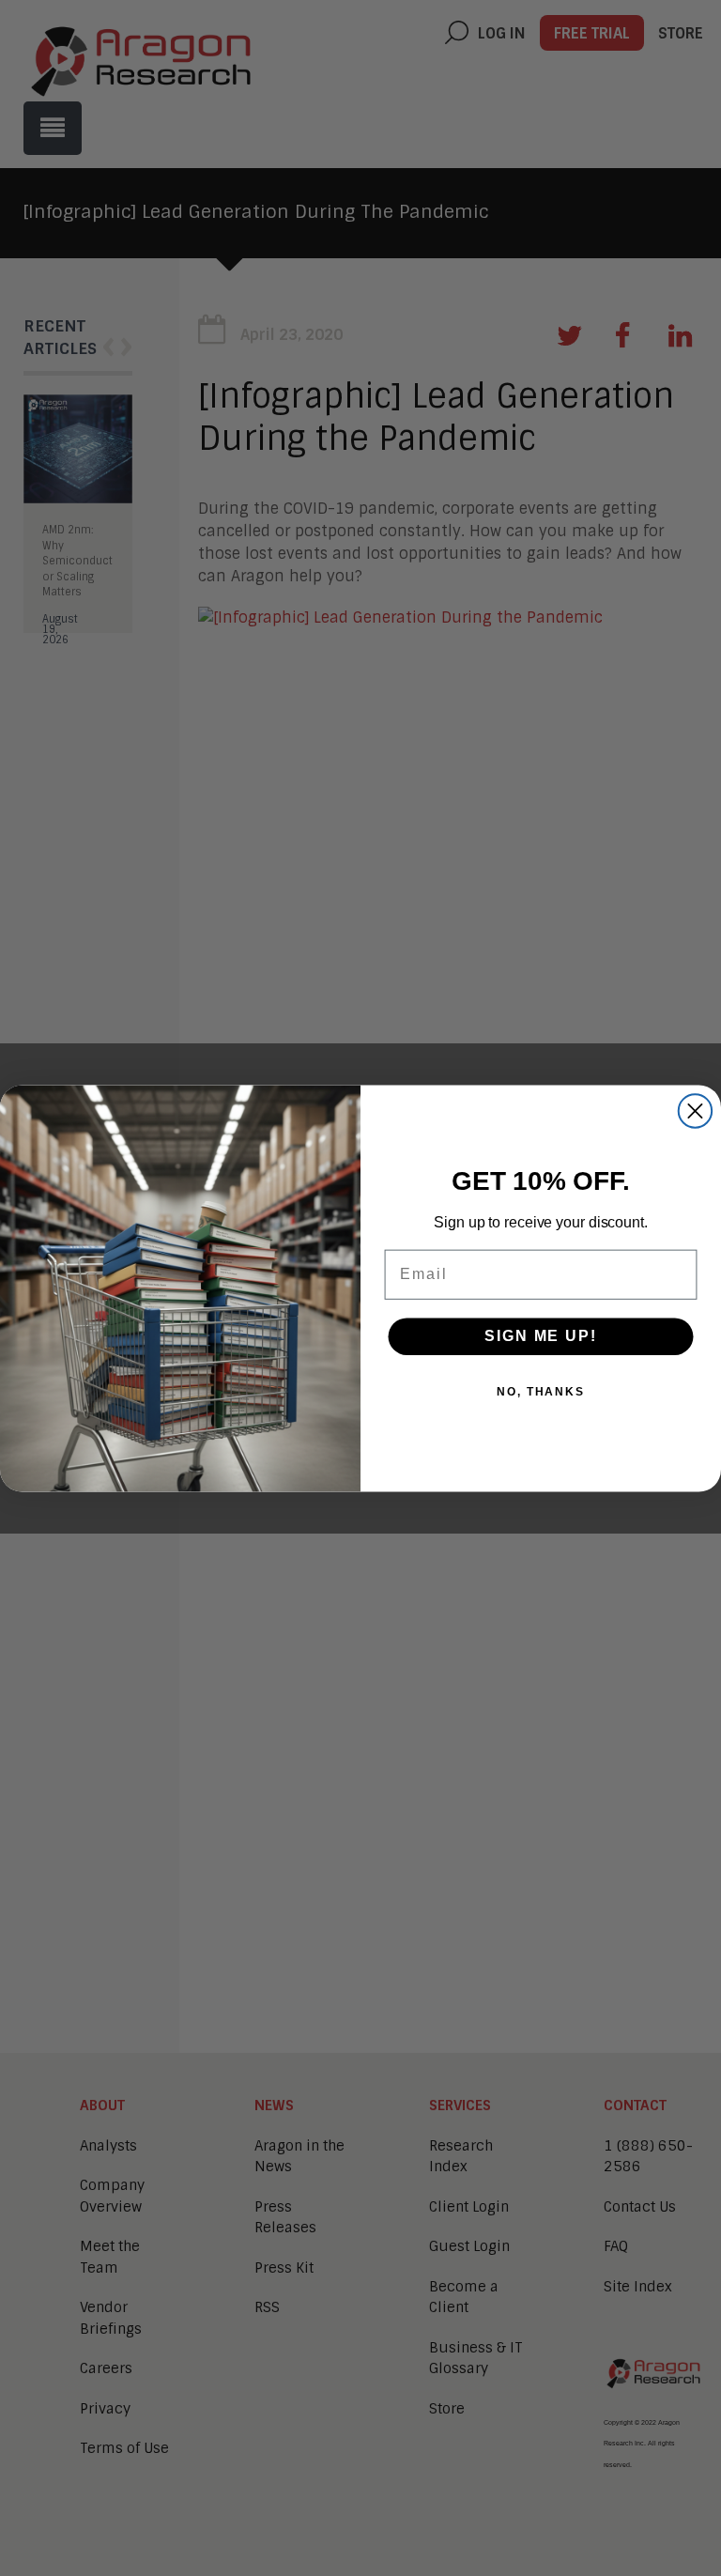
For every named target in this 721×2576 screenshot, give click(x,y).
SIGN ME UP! (540, 1336)
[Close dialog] (695, 1111)
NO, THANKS (541, 1392)
